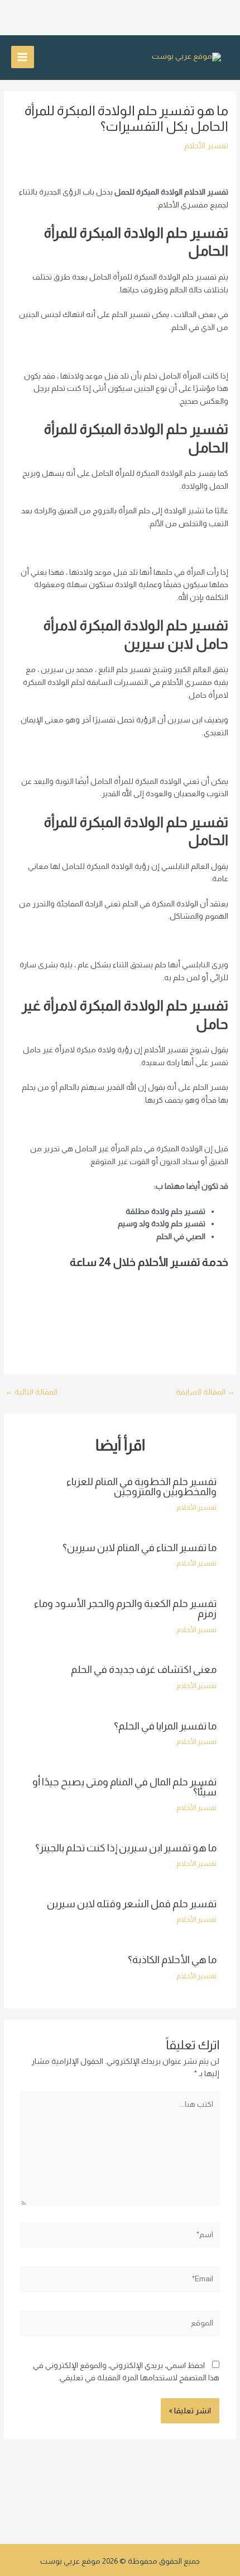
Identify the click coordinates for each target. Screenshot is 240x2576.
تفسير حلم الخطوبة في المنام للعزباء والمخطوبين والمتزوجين (141, 1486)
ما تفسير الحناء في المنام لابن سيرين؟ (140, 1547)
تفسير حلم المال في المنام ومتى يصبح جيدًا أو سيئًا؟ (124, 1787)
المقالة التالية (31, 1392)
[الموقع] (120, 2326)
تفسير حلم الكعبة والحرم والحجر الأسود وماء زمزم (125, 1608)
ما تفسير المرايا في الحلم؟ (165, 1726)
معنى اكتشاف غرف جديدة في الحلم (144, 1669)
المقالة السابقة (205, 1392)
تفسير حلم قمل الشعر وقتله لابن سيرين (132, 1904)
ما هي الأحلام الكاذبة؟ (172, 1960)
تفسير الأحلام (206, 146)
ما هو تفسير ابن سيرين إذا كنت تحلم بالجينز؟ (126, 1848)
